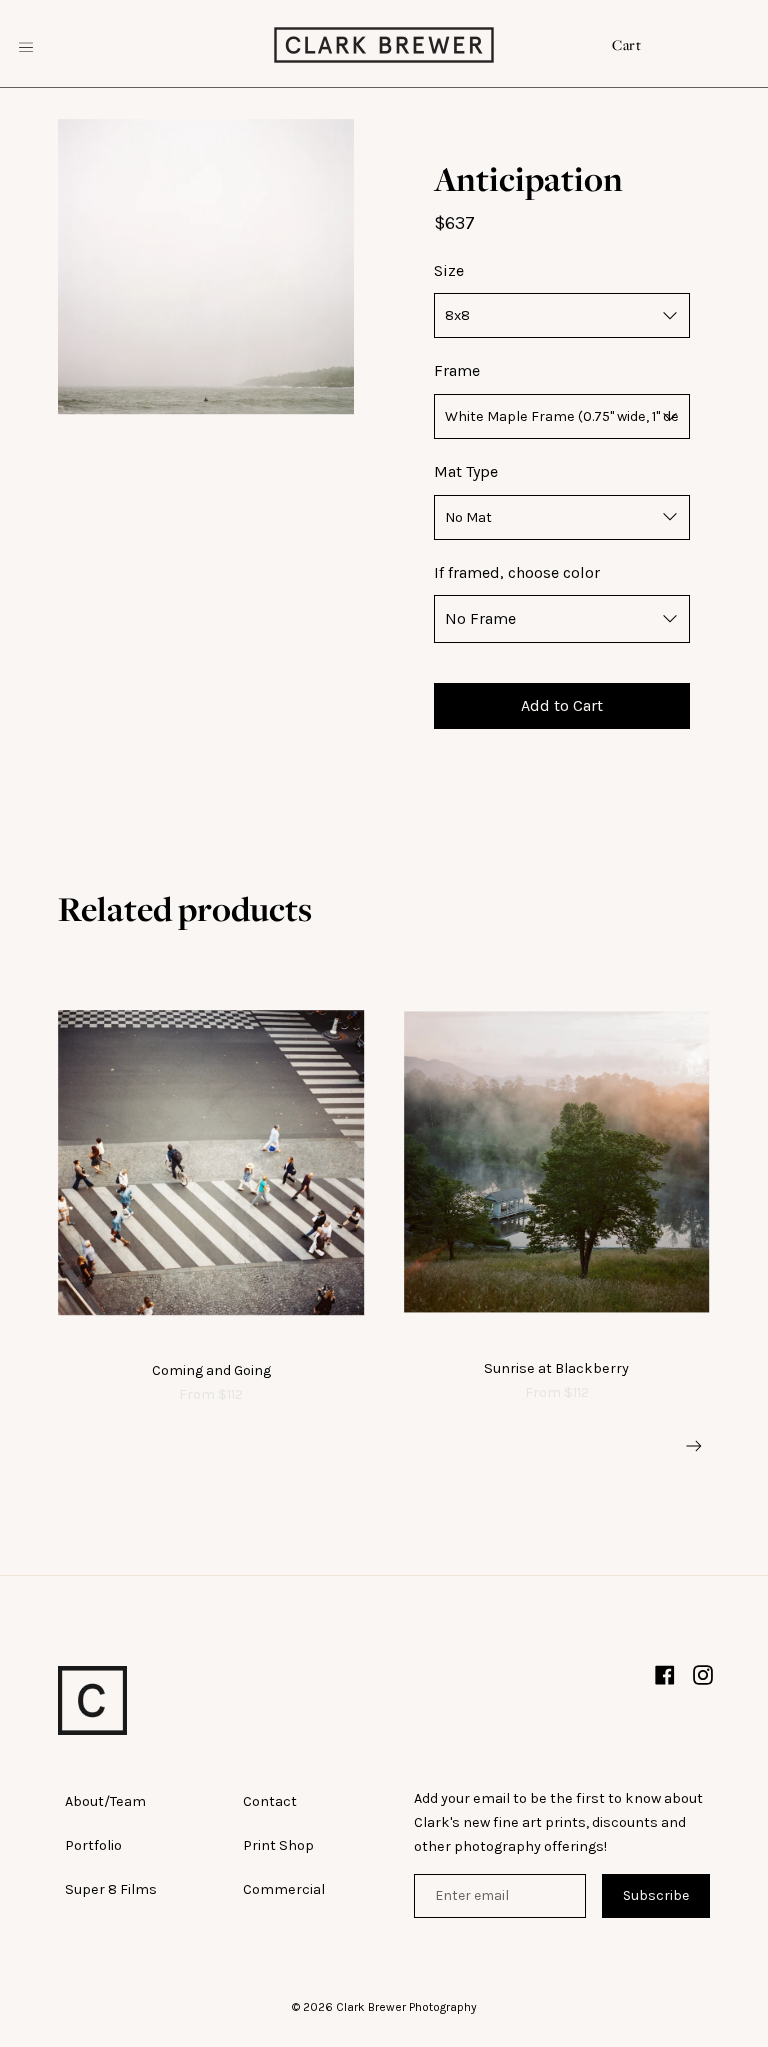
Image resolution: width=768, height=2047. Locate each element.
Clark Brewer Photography (406, 2007)
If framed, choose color (517, 572)
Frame (457, 370)
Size (449, 270)
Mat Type (466, 471)
